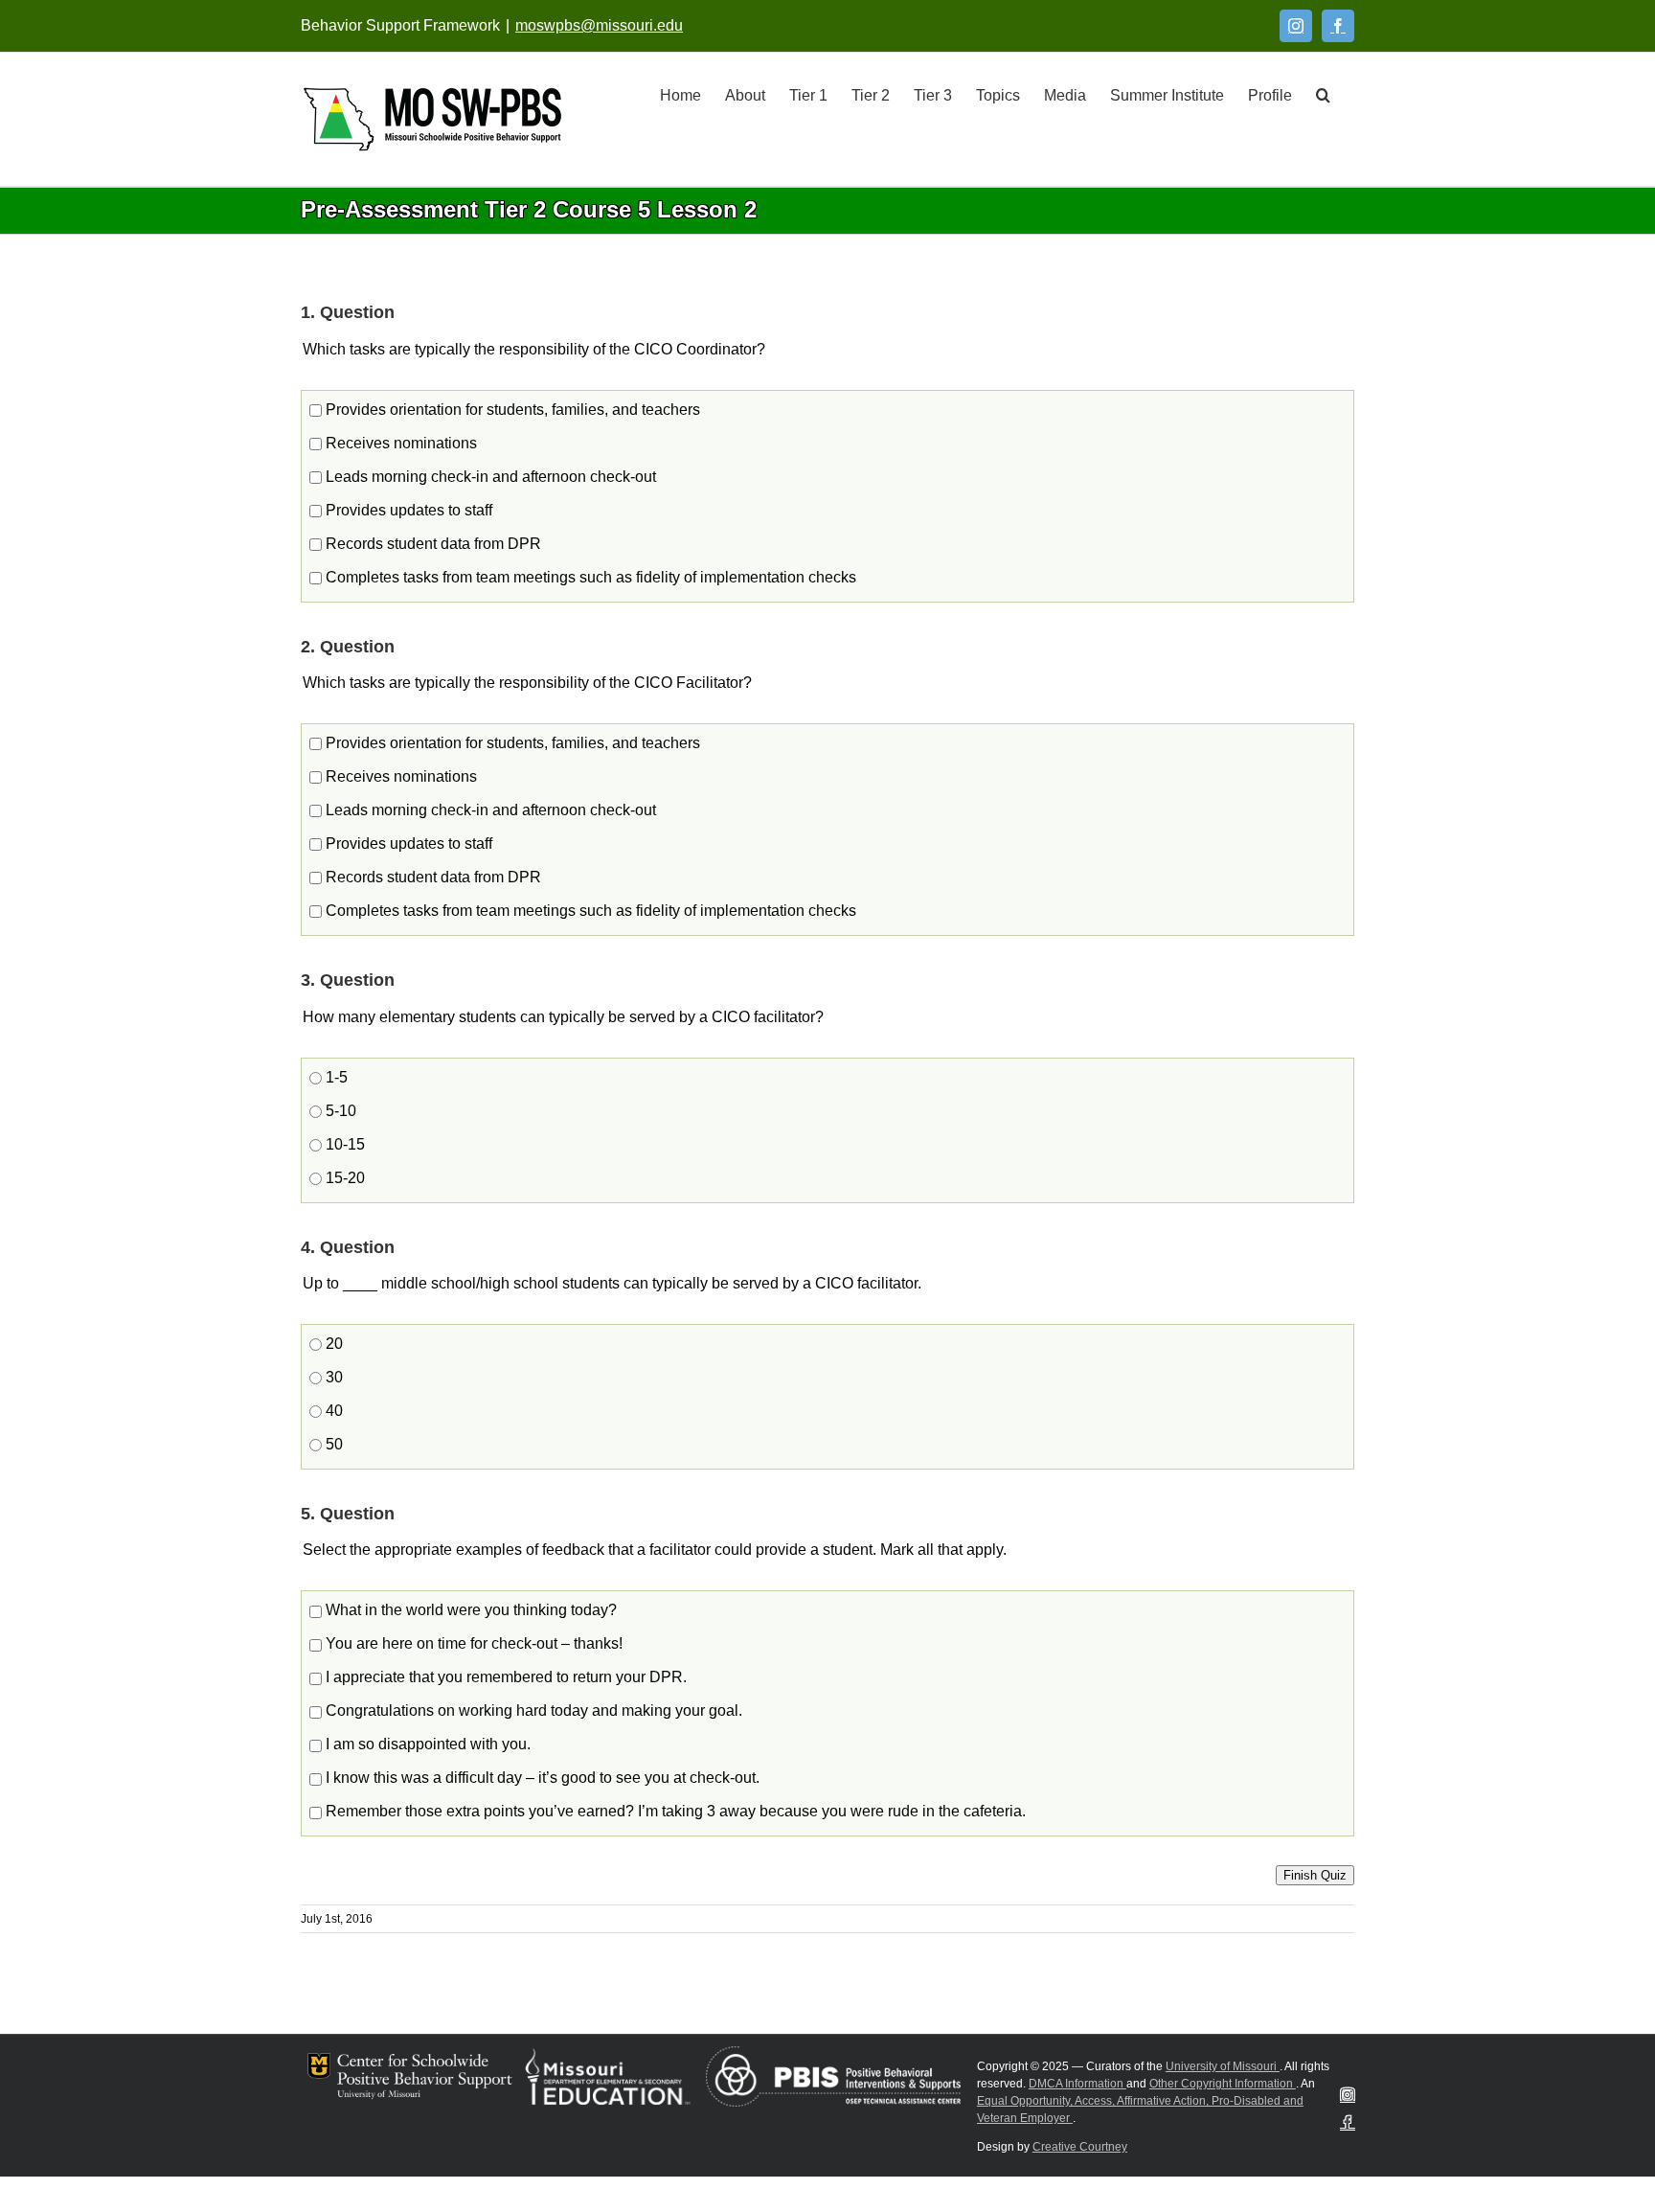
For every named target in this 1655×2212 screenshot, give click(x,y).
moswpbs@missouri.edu (599, 25)
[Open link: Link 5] (432, 119)
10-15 (343, 1144)
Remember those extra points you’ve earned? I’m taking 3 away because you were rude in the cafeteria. (674, 1811)
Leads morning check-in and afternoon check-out (489, 477)
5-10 (339, 1111)
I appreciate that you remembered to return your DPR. (504, 1677)
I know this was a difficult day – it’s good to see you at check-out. (541, 1778)
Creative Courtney (1080, 2147)
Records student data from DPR (431, 544)
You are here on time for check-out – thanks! (472, 1643)
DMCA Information (1077, 2084)
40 (332, 1411)
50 (332, 1444)
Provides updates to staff (407, 510)
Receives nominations (399, 443)
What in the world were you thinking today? (469, 1610)
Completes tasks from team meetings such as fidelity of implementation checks (589, 577)
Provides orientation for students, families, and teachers (511, 410)
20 (332, 1344)
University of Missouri (1223, 2066)
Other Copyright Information (1223, 2084)
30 (332, 1377)
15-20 (343, 1178)
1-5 (335, 1077)
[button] (1323, 94)
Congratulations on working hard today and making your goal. (532, 1710)
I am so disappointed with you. (426, 1744)
